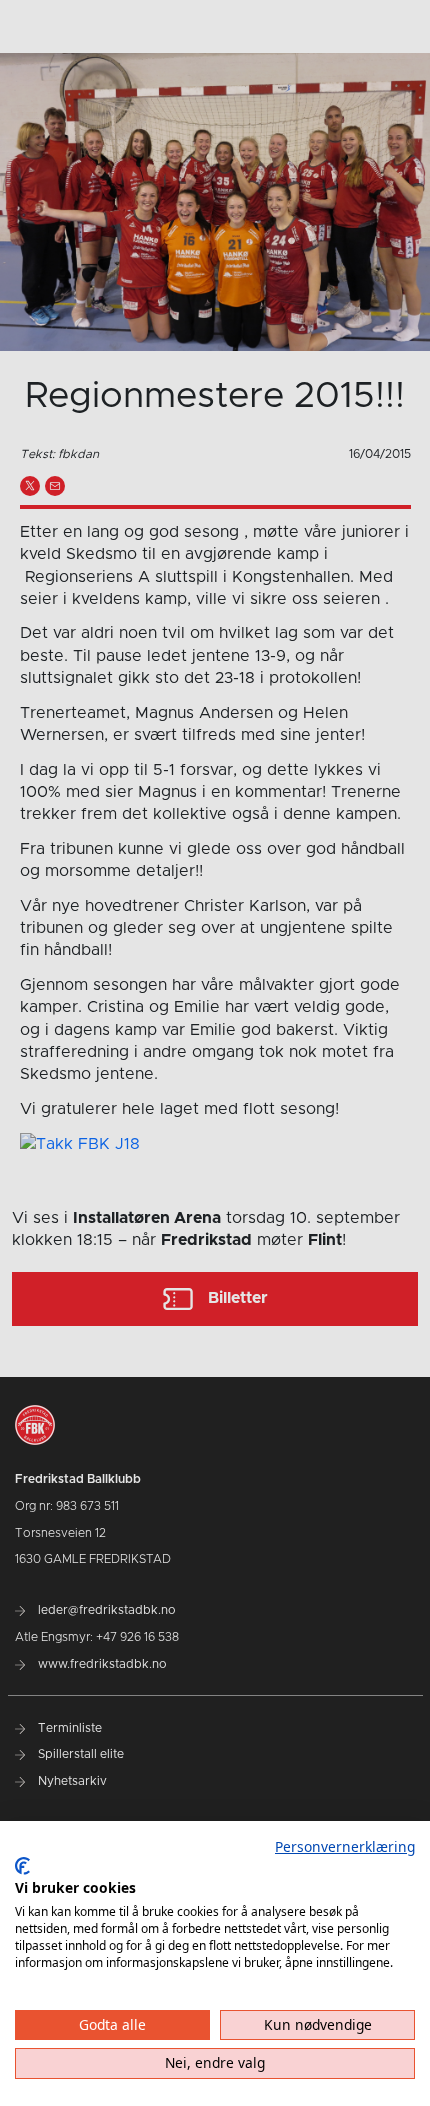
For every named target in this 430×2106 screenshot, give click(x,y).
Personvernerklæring (345, 1846)
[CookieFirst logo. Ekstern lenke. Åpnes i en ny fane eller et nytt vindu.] (22, 1866)
